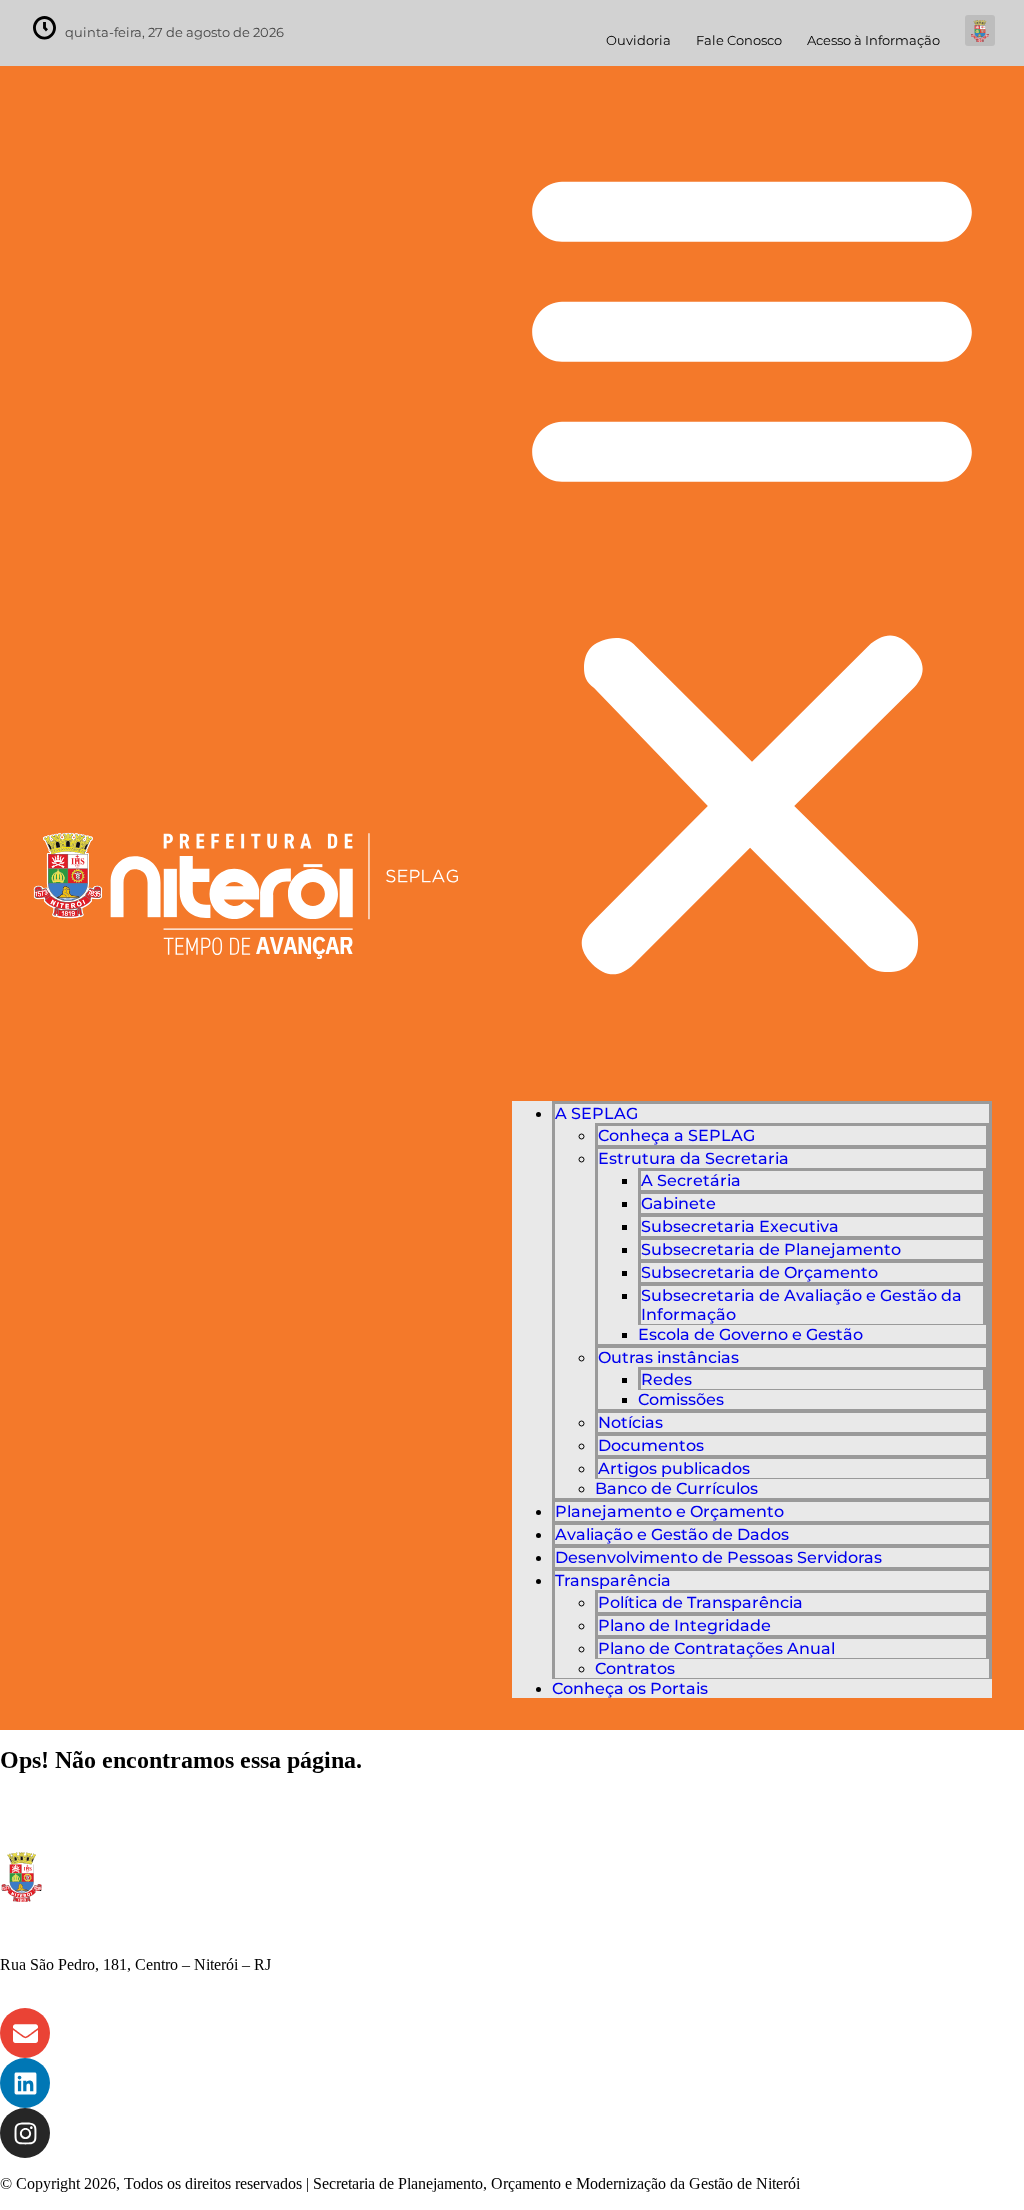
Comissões (681, 1399)
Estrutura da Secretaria (693, 1158)
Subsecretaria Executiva (740, 1226)
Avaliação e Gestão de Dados (672, 1534)
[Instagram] (25, 2133)
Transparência (613, 1580)
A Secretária (691, 1180)
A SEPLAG (596, 1113)
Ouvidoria (638, 40)
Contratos (635, 1668)
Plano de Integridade (684, 1625)
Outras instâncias (668, 1357)
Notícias (630, 1422)
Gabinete (678, 1203)
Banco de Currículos (676, 1488)
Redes (666, 1379)
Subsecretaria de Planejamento (771, 1249)
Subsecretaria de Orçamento (759, 1272)
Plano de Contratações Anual (716, 1648)
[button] (752, 566)
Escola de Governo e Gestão (750, 1334)
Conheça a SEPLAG (676, 1135)
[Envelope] (25, 2033)
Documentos (651, 1445)
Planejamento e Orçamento (669, 1511)
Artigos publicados (674, 1468)
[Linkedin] (25, 2083)
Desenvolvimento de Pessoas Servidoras (718, 1557)
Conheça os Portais (630, 1688)
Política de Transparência (700, 1602)
